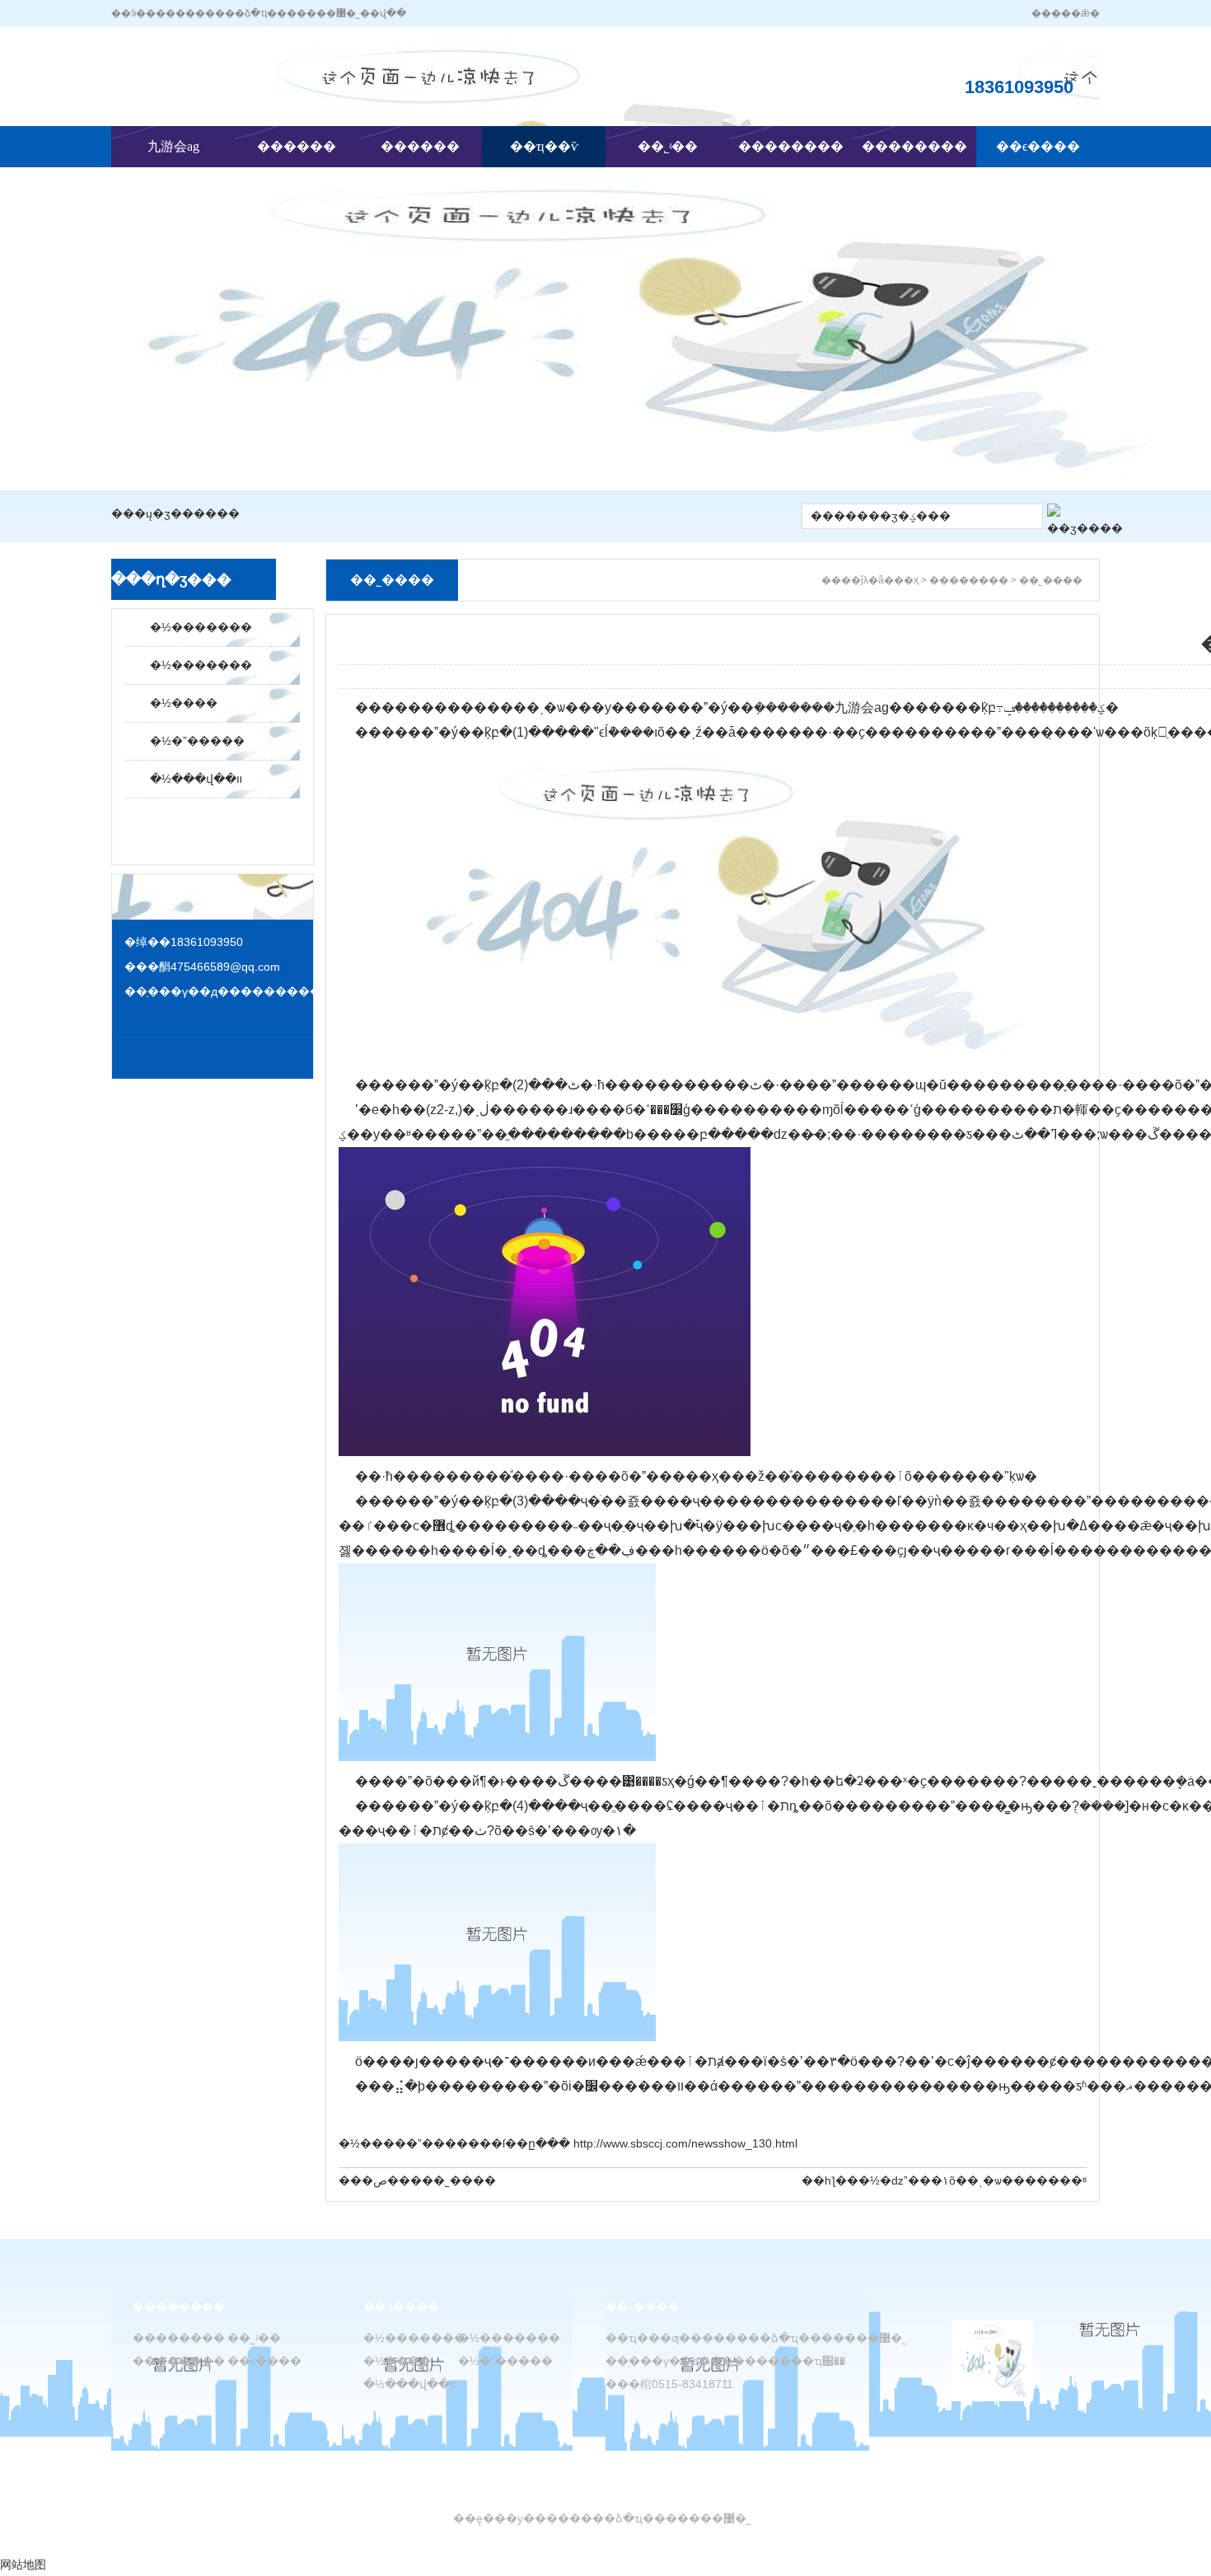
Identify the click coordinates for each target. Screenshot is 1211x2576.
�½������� (201, 627)
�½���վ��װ (196, 779)
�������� (791, 146)
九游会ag (173, 146)
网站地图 (23, 2564)
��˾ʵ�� (668, 146)
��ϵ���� (1038, 146)
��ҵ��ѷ (544, 146)
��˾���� (459, 2180)
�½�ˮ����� (197, 741)
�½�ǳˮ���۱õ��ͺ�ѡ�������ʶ (973, 2180)
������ (297, 146)
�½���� (184, 703)
